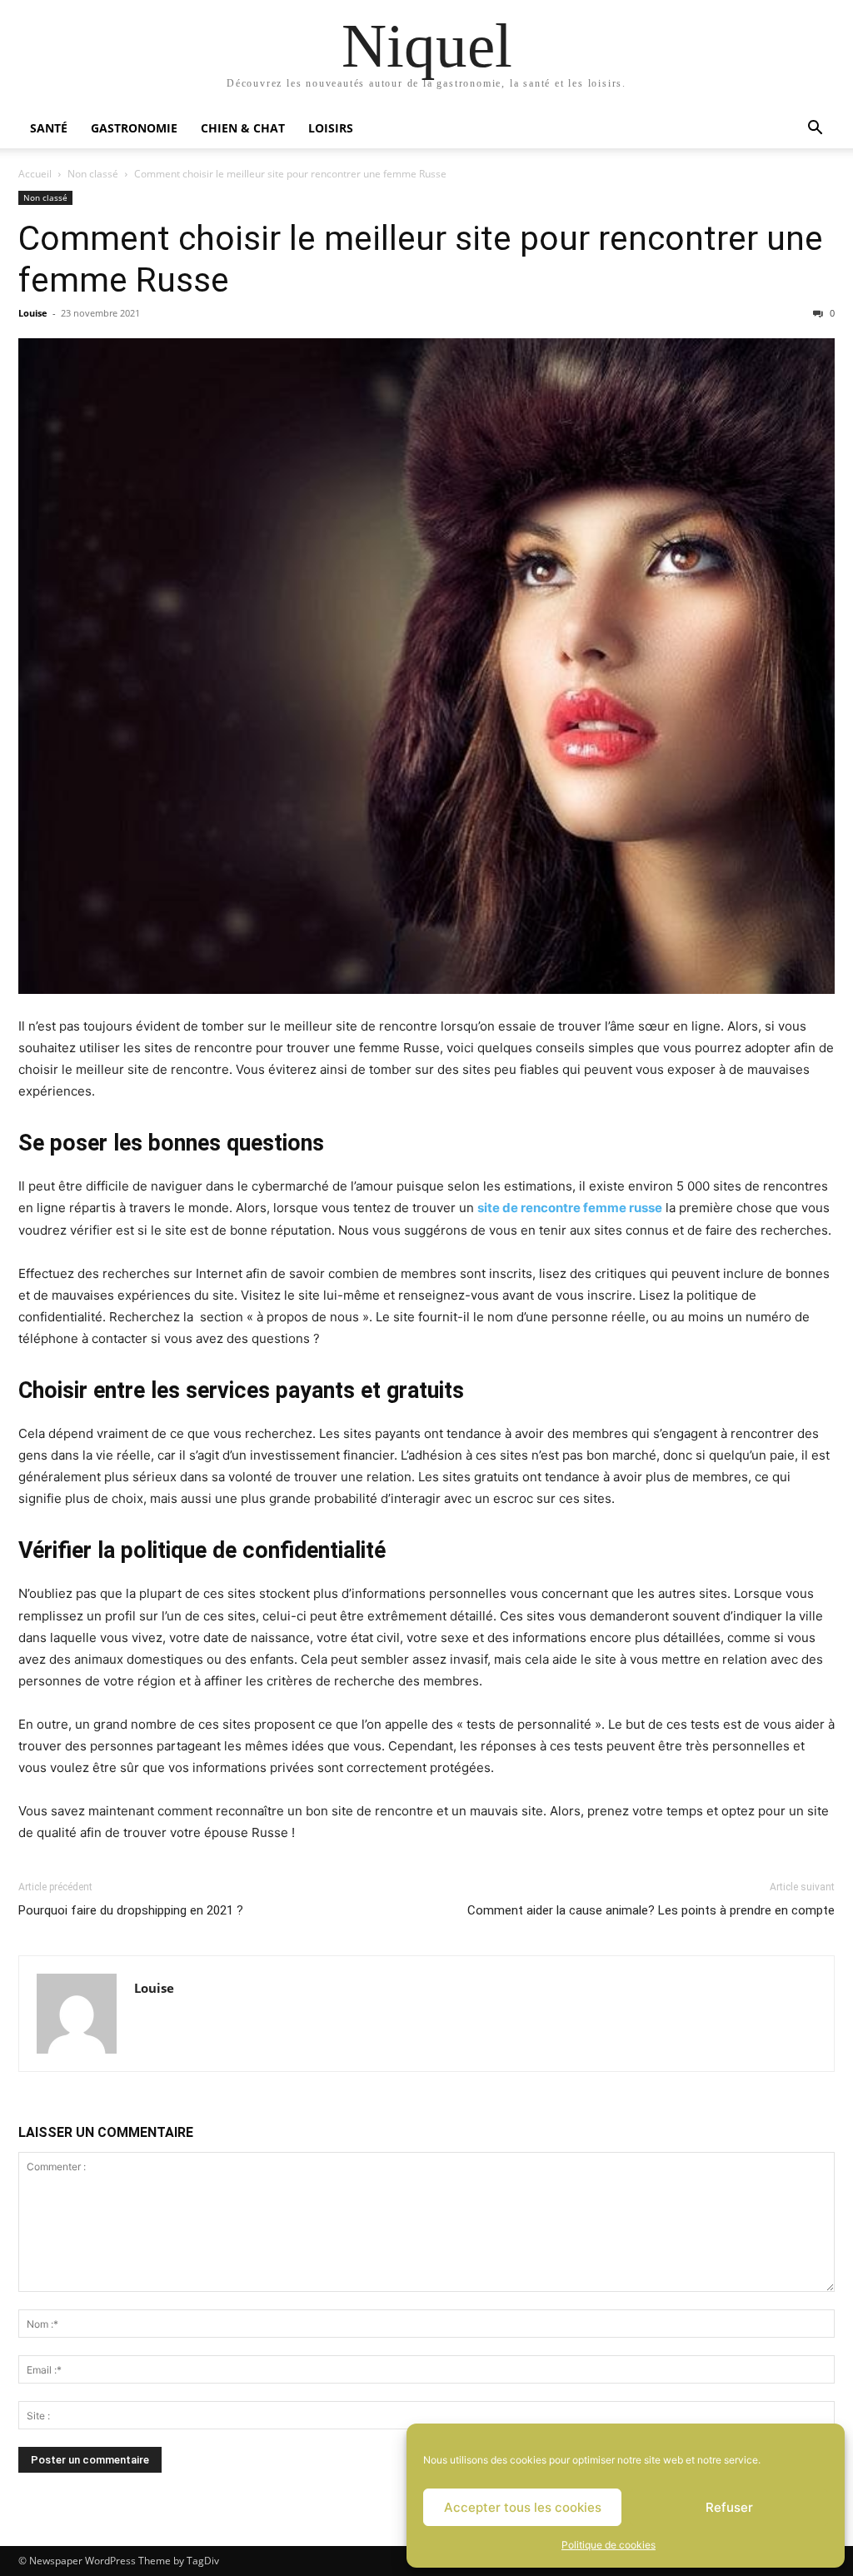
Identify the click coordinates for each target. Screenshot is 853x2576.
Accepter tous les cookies (523, 2507)
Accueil (35, 174)
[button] (815, 130)
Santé (49, 128)
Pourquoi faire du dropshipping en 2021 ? (131, 1910)
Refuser (729, 2507)
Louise (33, 313)
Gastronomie (134, 128)
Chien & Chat (243, 128)
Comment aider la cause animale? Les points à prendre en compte (651, 1910)
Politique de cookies (609, 2545)
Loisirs (331, 128)
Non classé (93, 174)
